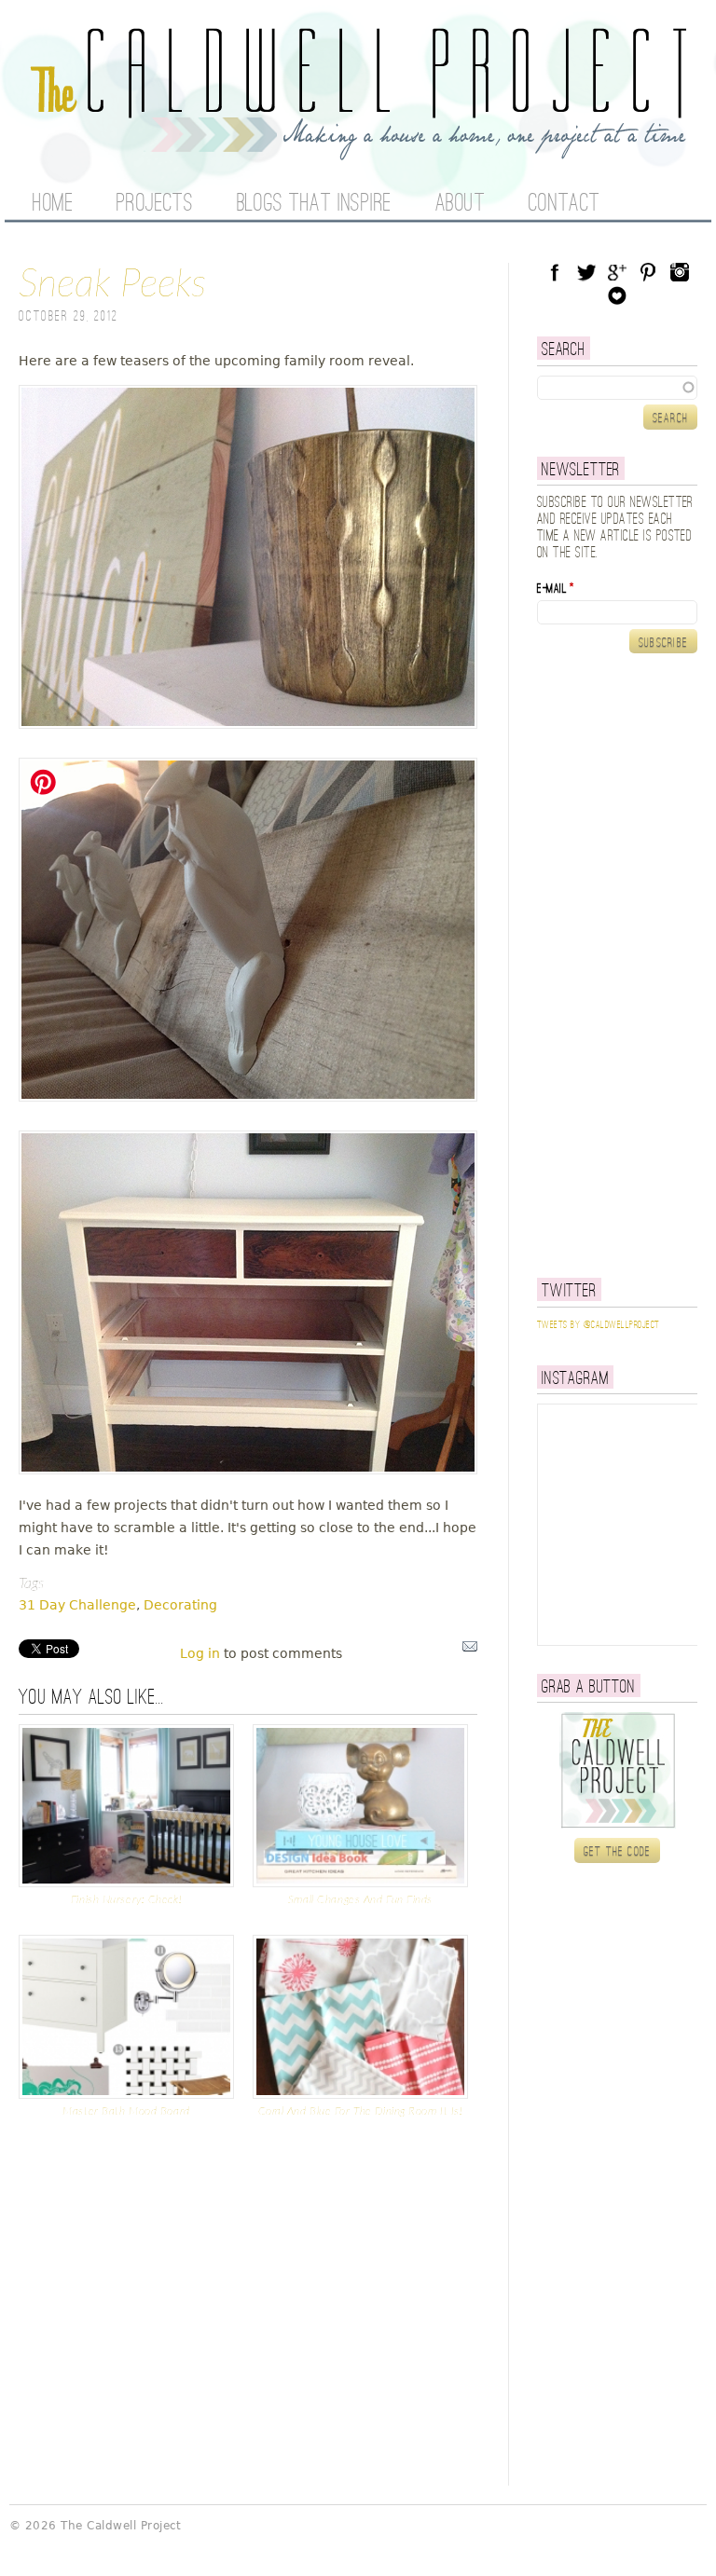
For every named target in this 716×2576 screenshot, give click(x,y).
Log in (200, 1653)
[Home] (358, 149)
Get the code (618, 1852)
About (461, 204)
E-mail (556, 589)
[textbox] (617, 388)
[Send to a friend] (470, 1651)
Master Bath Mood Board (126, 2111)
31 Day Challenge (77, 1605)
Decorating (180, 1605)
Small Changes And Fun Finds (360, 1899)
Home (53, 204)
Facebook (555, 272)
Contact (565, 204)
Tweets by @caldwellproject (598, 1325)
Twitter (586, 272)
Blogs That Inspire (314, 204)
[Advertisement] (626, 966)
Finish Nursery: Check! (126, 1899)
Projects (155, 204)
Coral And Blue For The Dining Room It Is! (361, 2111)
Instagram (680, 272)
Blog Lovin (617, 295)
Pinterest (648, 272)
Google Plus (617, 272)
